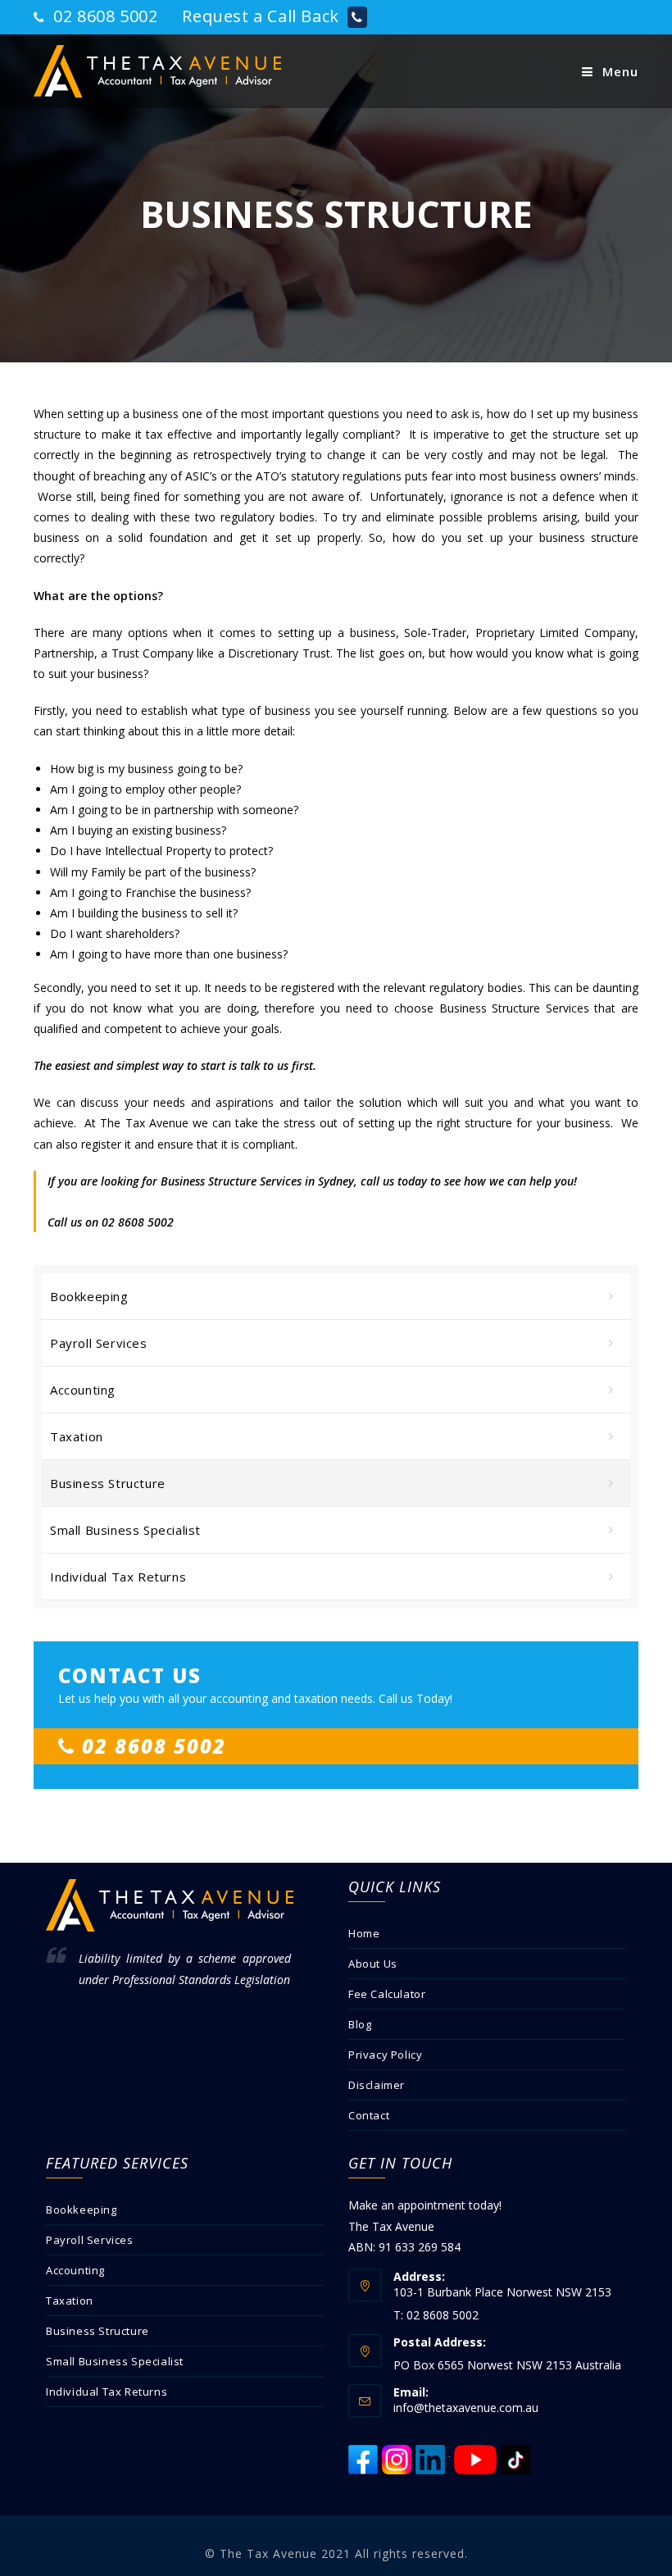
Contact (369, 2115)
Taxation (77, 1436)
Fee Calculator (387, 1994)
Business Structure (108, 1483)
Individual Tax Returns (118, 1577)
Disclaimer (377, 2085)
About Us (373, 1964)
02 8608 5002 (103, 16)
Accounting (83, 1390)
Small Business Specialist (125, 1530)
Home (364, 1933)
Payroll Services (99, 1343)
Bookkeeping (89, 1296)
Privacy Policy (385, 2055)
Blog (360, 2024)
